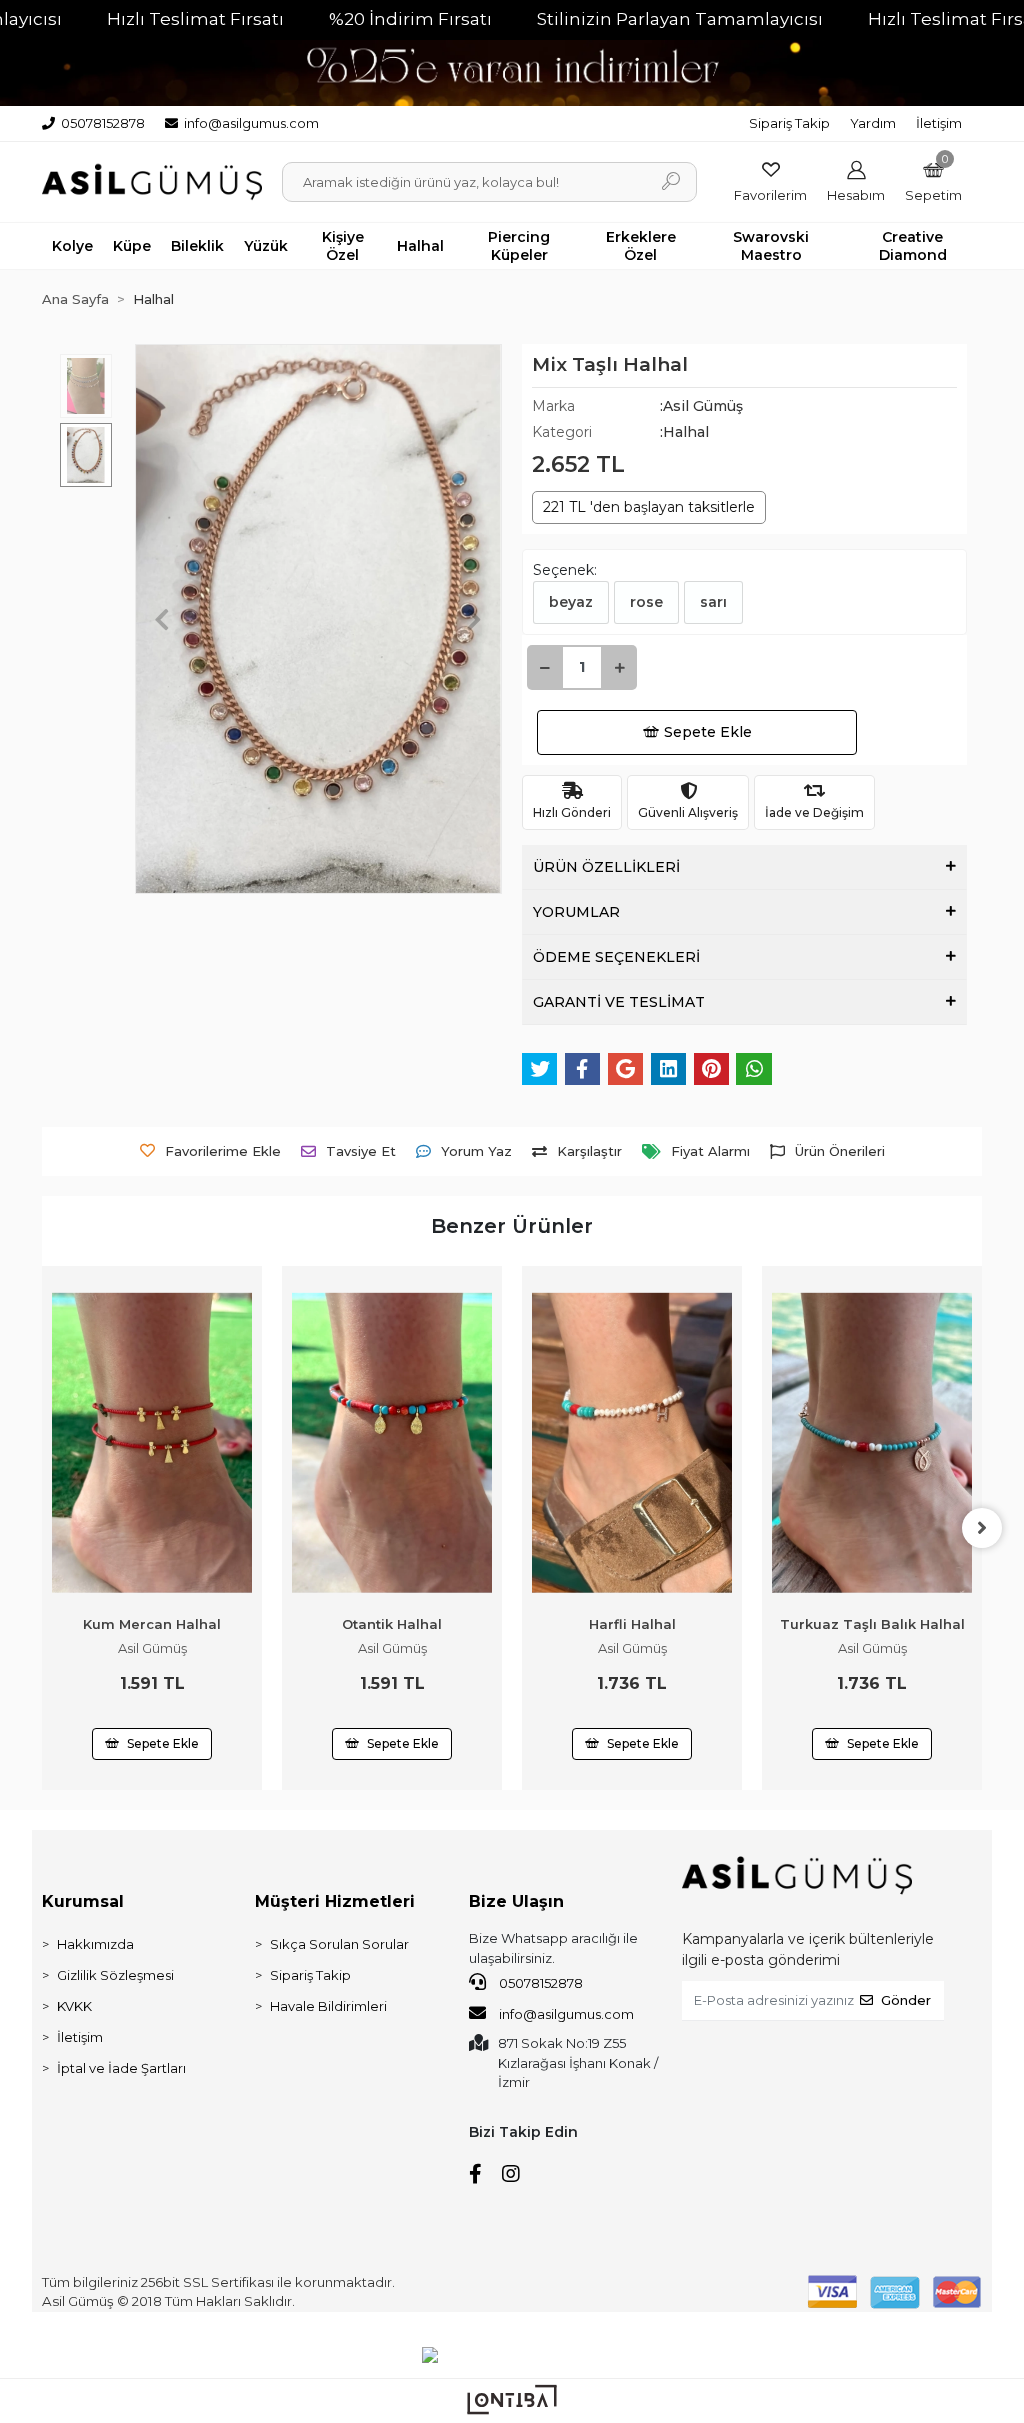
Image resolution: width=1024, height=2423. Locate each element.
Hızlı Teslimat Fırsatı (195, 19)
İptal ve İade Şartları (121, 2068)
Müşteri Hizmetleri (335, 1901)
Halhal (420, 246)
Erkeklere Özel (641, 246)
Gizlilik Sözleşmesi (115, 1975)
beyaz (571, 602)
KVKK (74, 2006)
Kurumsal (83, 1901)
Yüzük (266, 246)
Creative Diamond (913, 246)
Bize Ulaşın (516, 1901)
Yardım (873, 123)
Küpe (132, 246)
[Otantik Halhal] (392, 1442)
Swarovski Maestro (771, 246)
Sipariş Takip (789, 123)
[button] (933, 181)
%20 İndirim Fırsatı (410, 19)
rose (646, 602)
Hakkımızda (95, 1944)
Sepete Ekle (708, 732)
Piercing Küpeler (519, 246)
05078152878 (539, 1983)
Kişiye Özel (343, 246)
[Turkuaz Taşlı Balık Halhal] (872, 1442)
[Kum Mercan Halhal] (152, 1442)
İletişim (939, 123)
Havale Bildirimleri (328, 2006)
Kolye (72, 246)
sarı (713, 602)
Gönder (906, 2000)
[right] (982, 1528)
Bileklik (197, 246)
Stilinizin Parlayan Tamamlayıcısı (680, 19)
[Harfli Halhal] (632, 1442)
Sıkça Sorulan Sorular (339, 1944)
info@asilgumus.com (566, 2014)
